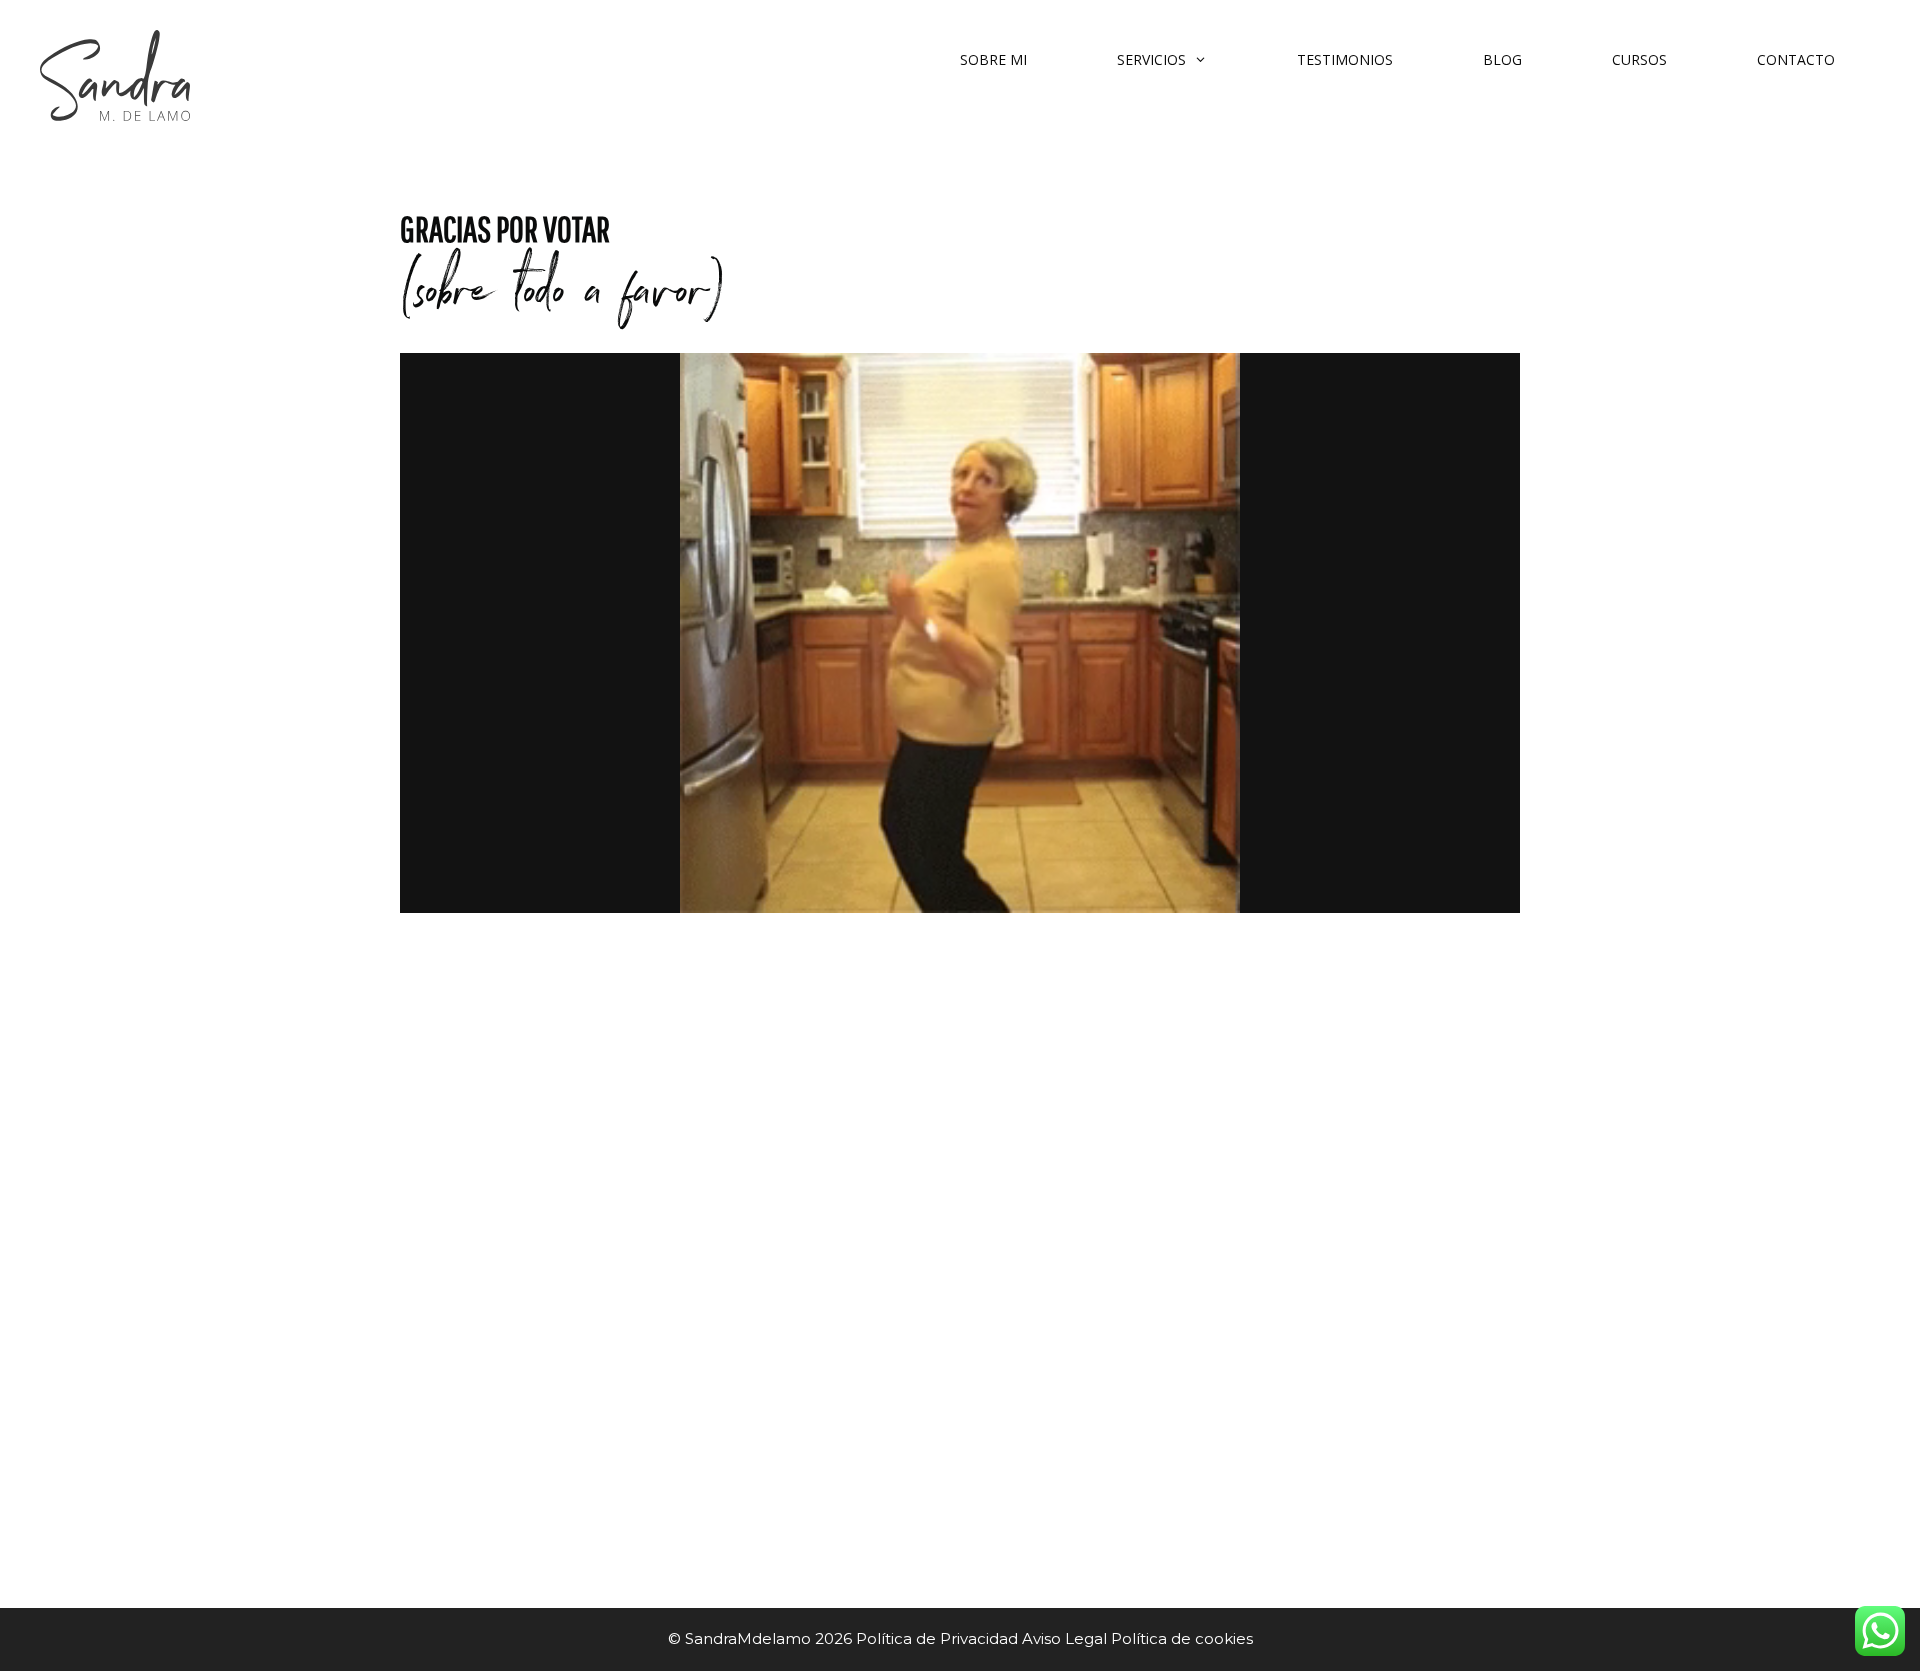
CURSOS (1639, 59)
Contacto (1796, 59)
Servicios (1151, 59)
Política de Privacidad (939, 1638)
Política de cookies (1182, 1638)
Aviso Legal (1064, 1638)
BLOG (1502, 59)
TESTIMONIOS (1345, 59)
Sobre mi (993, 59)
